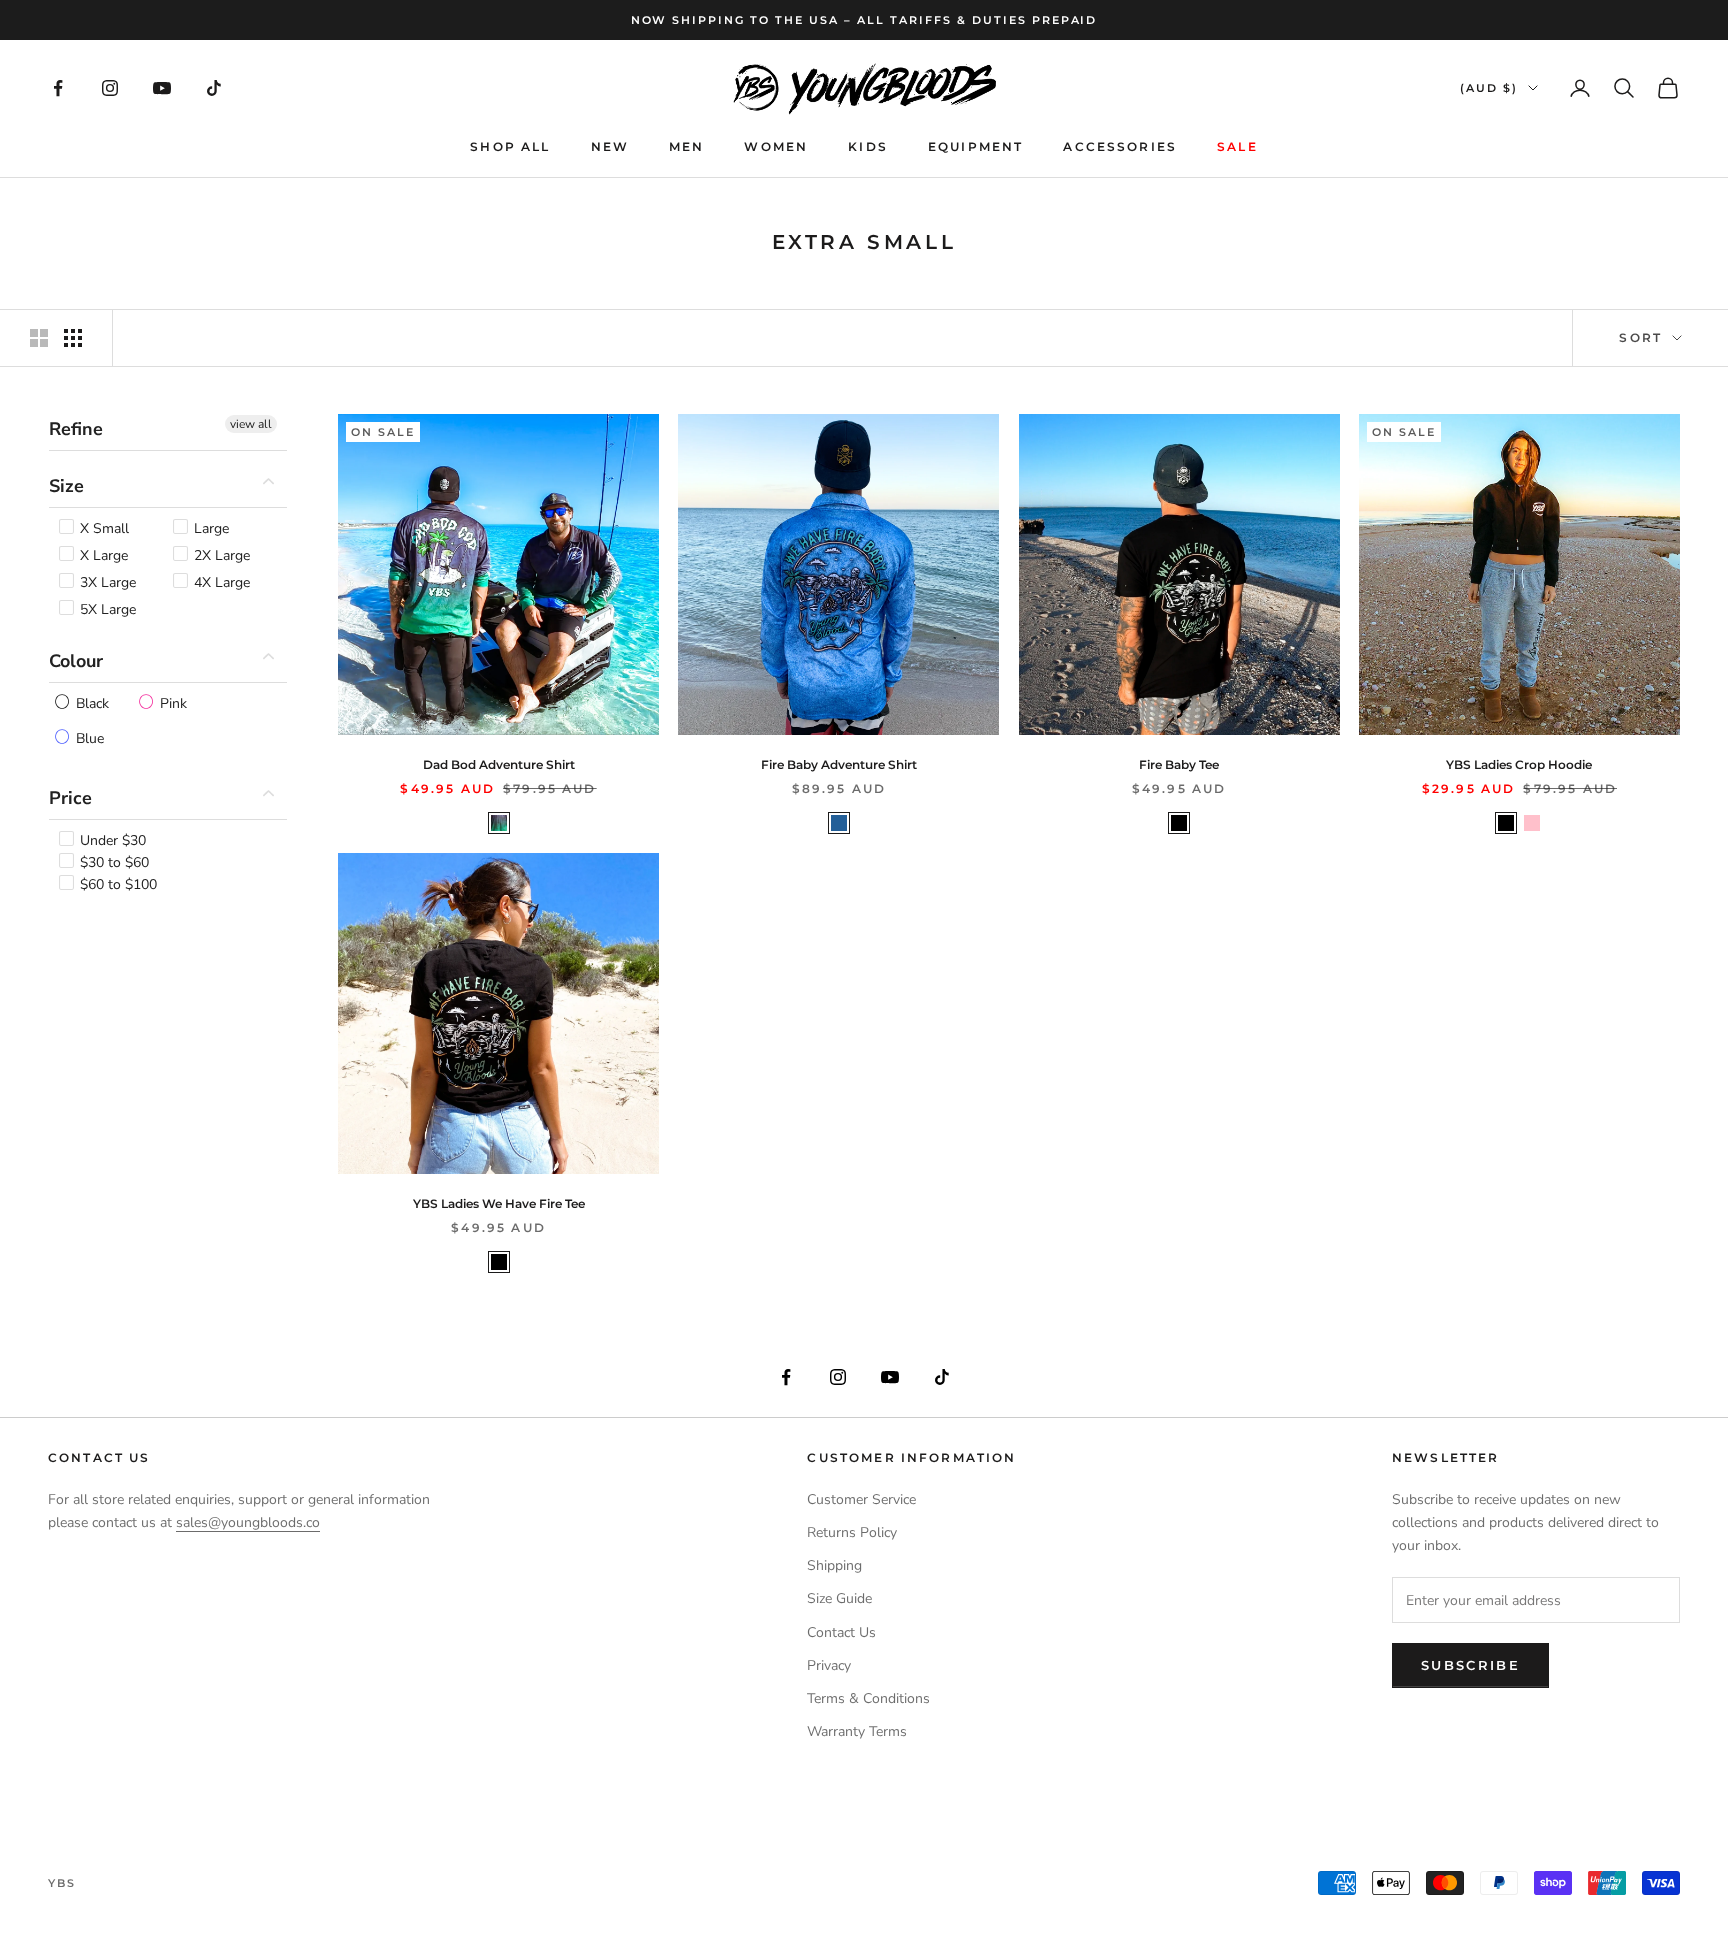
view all (251, 424)
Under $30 (111, 839)
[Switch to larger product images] (39, 338)
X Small (102, 527)
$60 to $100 (116, 883)
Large (209, 527)
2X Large (220, 554)
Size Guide (839, 1598)
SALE (1237, 146)
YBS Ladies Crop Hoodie (1519, 764)
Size (66, 486)
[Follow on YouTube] (162, 88)
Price (70, 797)
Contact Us (841, 1632)
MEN (686, 146)
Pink (171, 702)
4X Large (220, 581)
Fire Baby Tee (1179, 764)
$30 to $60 (112, 861)
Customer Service (861, 1499)
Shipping (834, 1565)
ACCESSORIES (1120, 146)
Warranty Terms (857, 1731)
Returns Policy (852, 1532)
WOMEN (776, 146)
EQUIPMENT (975, 146)
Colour (76, 660)
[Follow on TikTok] (214, 88)
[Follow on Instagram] (110, 88)
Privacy (829, 1665)
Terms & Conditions (868, 1698)
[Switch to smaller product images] (73, 338)
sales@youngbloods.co (248, 1522)
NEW (610, 146)
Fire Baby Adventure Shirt (839, 764)
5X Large (106, 608)
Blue (88, 737)
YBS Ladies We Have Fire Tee (499, 1203)
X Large (102, 554)
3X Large (106, 581)
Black (90, 702)
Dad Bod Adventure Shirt (499, 764)
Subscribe (1470, 1665)
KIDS (868, 146)
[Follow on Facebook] (58, 88)
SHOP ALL (510, 146)
